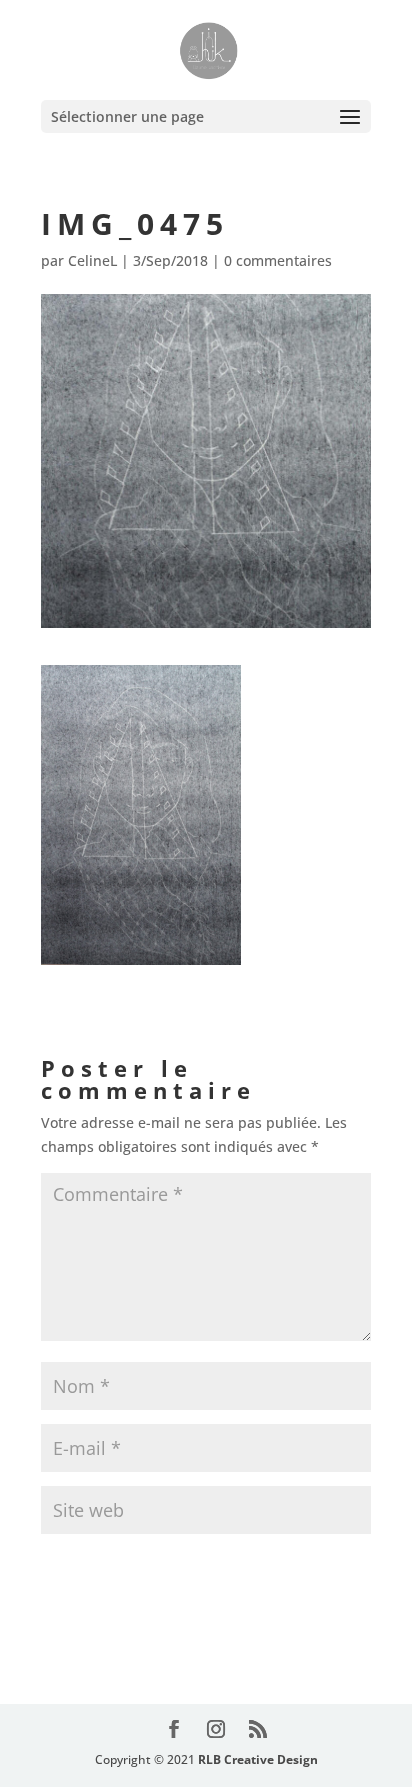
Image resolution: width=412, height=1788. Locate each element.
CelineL (92, 260)
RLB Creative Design (258, 1759)
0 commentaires (278, 260)
